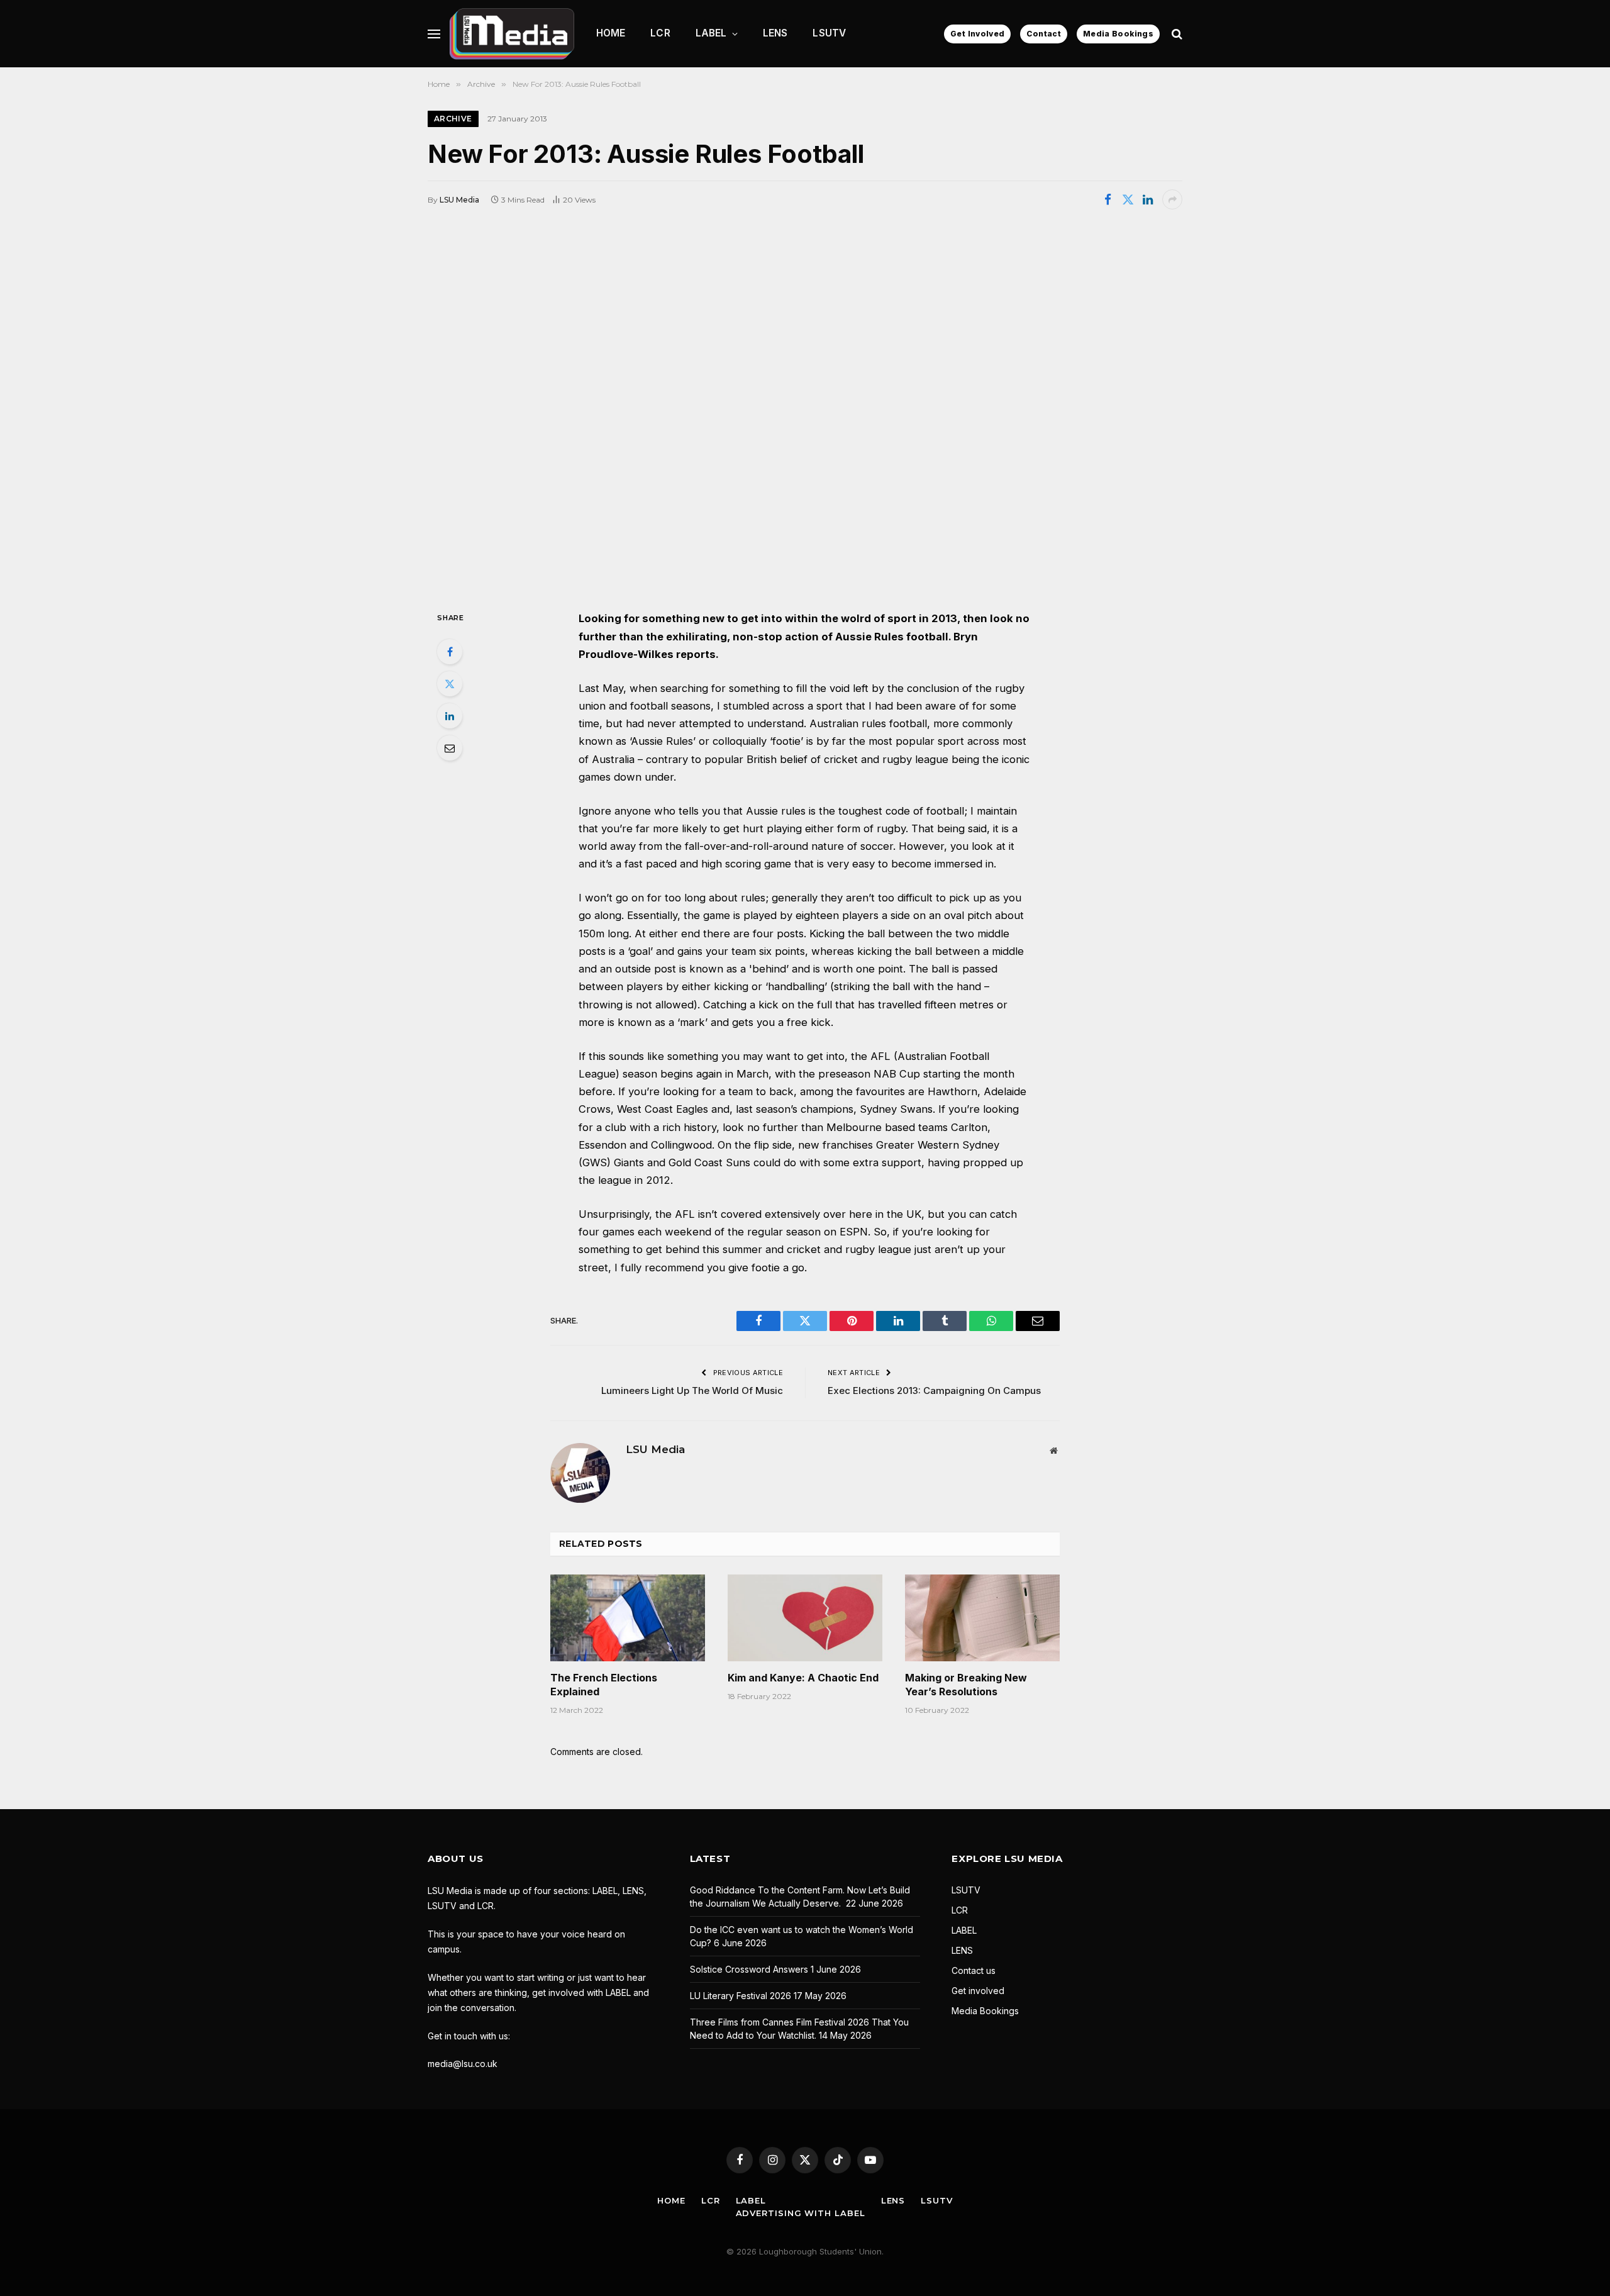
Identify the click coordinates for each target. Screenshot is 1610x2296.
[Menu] (434, 34)
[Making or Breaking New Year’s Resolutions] (982, 1618)
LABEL (711, 33)
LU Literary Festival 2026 (741, 1996)
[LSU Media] (512, 34)
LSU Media (459, 200)
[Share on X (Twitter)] (1128, 199)
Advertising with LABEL (801, 2213)
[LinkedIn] (450, 716)
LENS (775, 33)
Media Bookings (1118, 34)
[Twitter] (450, 684)
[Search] (1176, 34)
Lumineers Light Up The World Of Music (692, 1390)
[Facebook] (450, 652)
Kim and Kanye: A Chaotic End (803, 1678)
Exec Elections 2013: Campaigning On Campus (934, 1390)
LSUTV (829, 33)
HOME (611, 33)
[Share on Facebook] (1108, 199)
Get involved (978, 1991)
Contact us (974, 1970)
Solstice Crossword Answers (749, 1969)
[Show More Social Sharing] (1172, 199)
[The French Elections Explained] (628, 1618)
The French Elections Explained (604, 1685)
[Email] (450, 748)
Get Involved (977, 34)
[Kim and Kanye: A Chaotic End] (805, 1618)
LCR (660, 33)
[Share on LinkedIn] (1148, 199)
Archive (453, 119)
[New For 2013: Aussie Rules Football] (805, 409)
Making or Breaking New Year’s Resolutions (966, 1685)
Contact (1044, 34)
